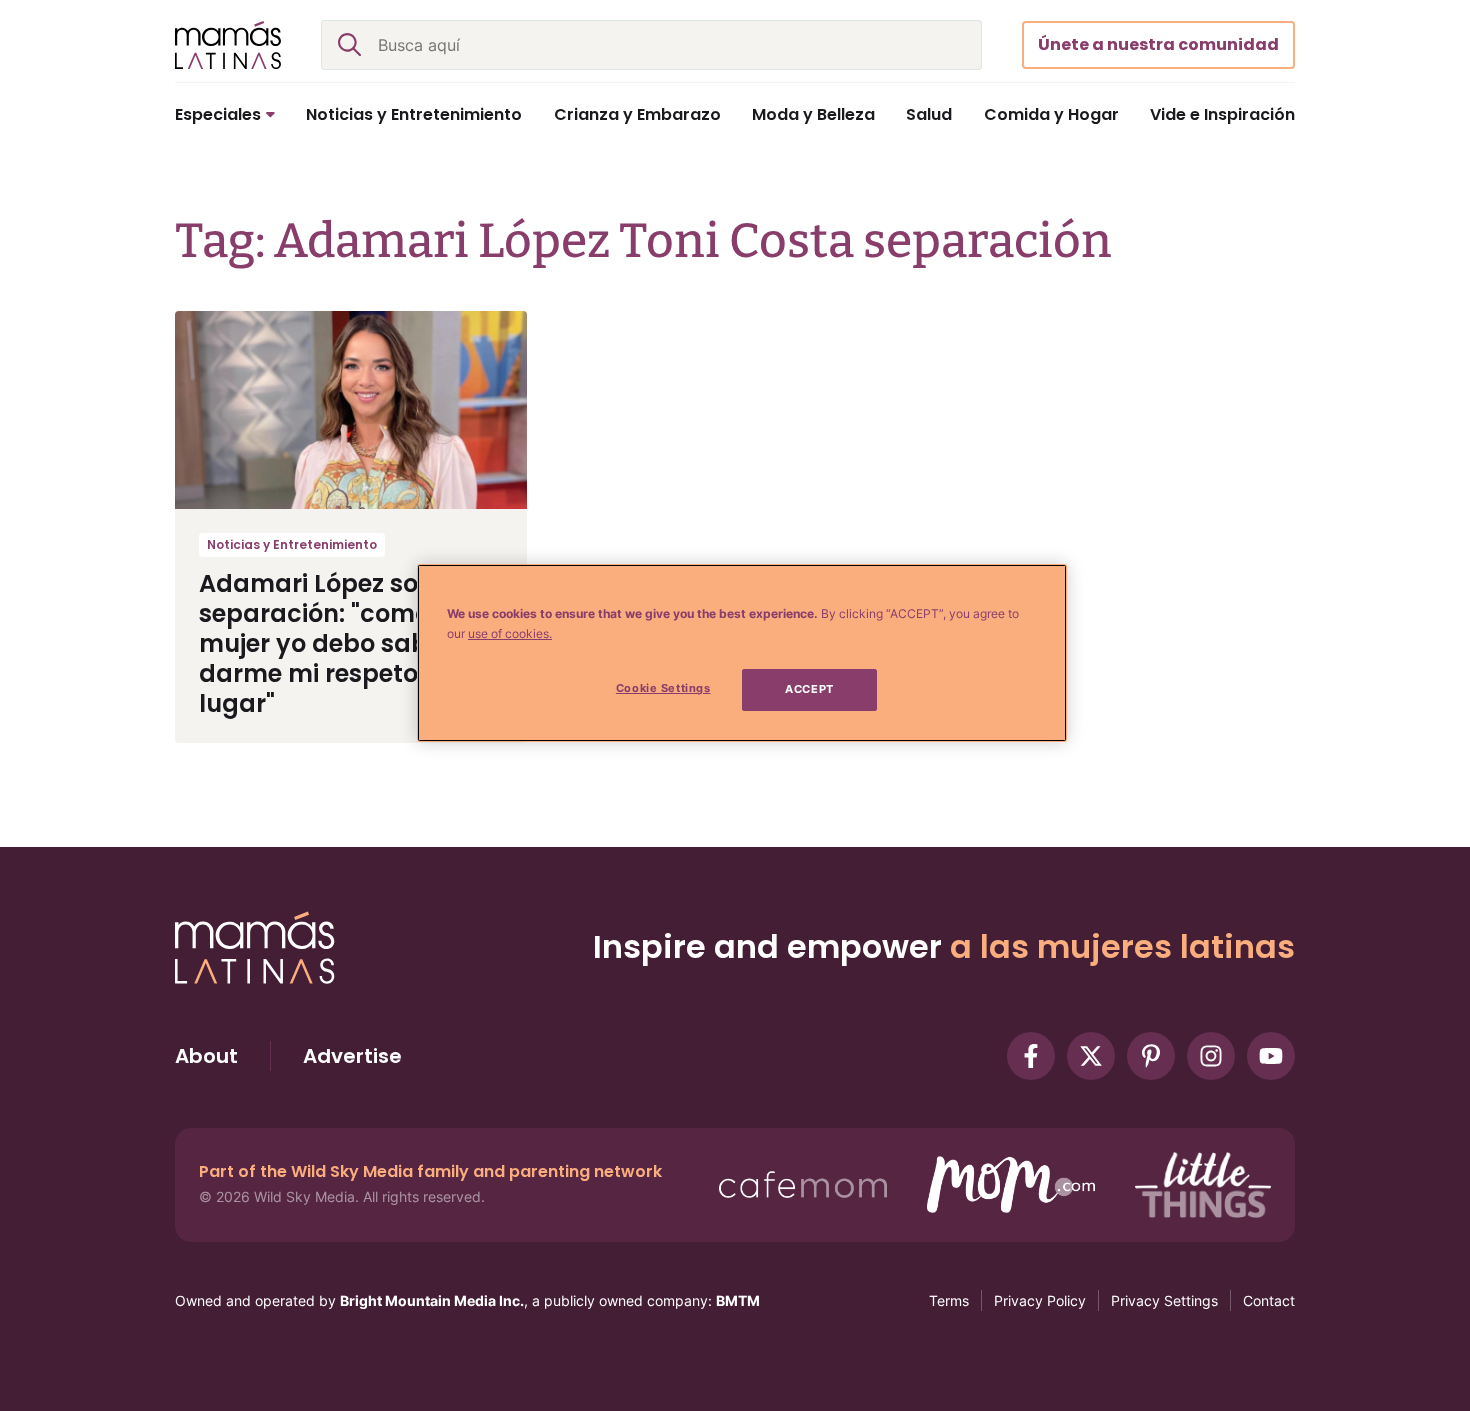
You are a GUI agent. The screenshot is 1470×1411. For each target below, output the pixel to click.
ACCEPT (809, 689)
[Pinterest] (1151, 1056)
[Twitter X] (1091, 1056)
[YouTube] (1271, 1056)
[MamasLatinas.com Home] (228, 45)
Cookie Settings (663, 688)
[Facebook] (1031, 1056)
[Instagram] (1211, 1056)
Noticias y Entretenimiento (292, 544)
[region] (742, 653)
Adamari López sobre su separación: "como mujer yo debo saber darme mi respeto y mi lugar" (346, 643)
